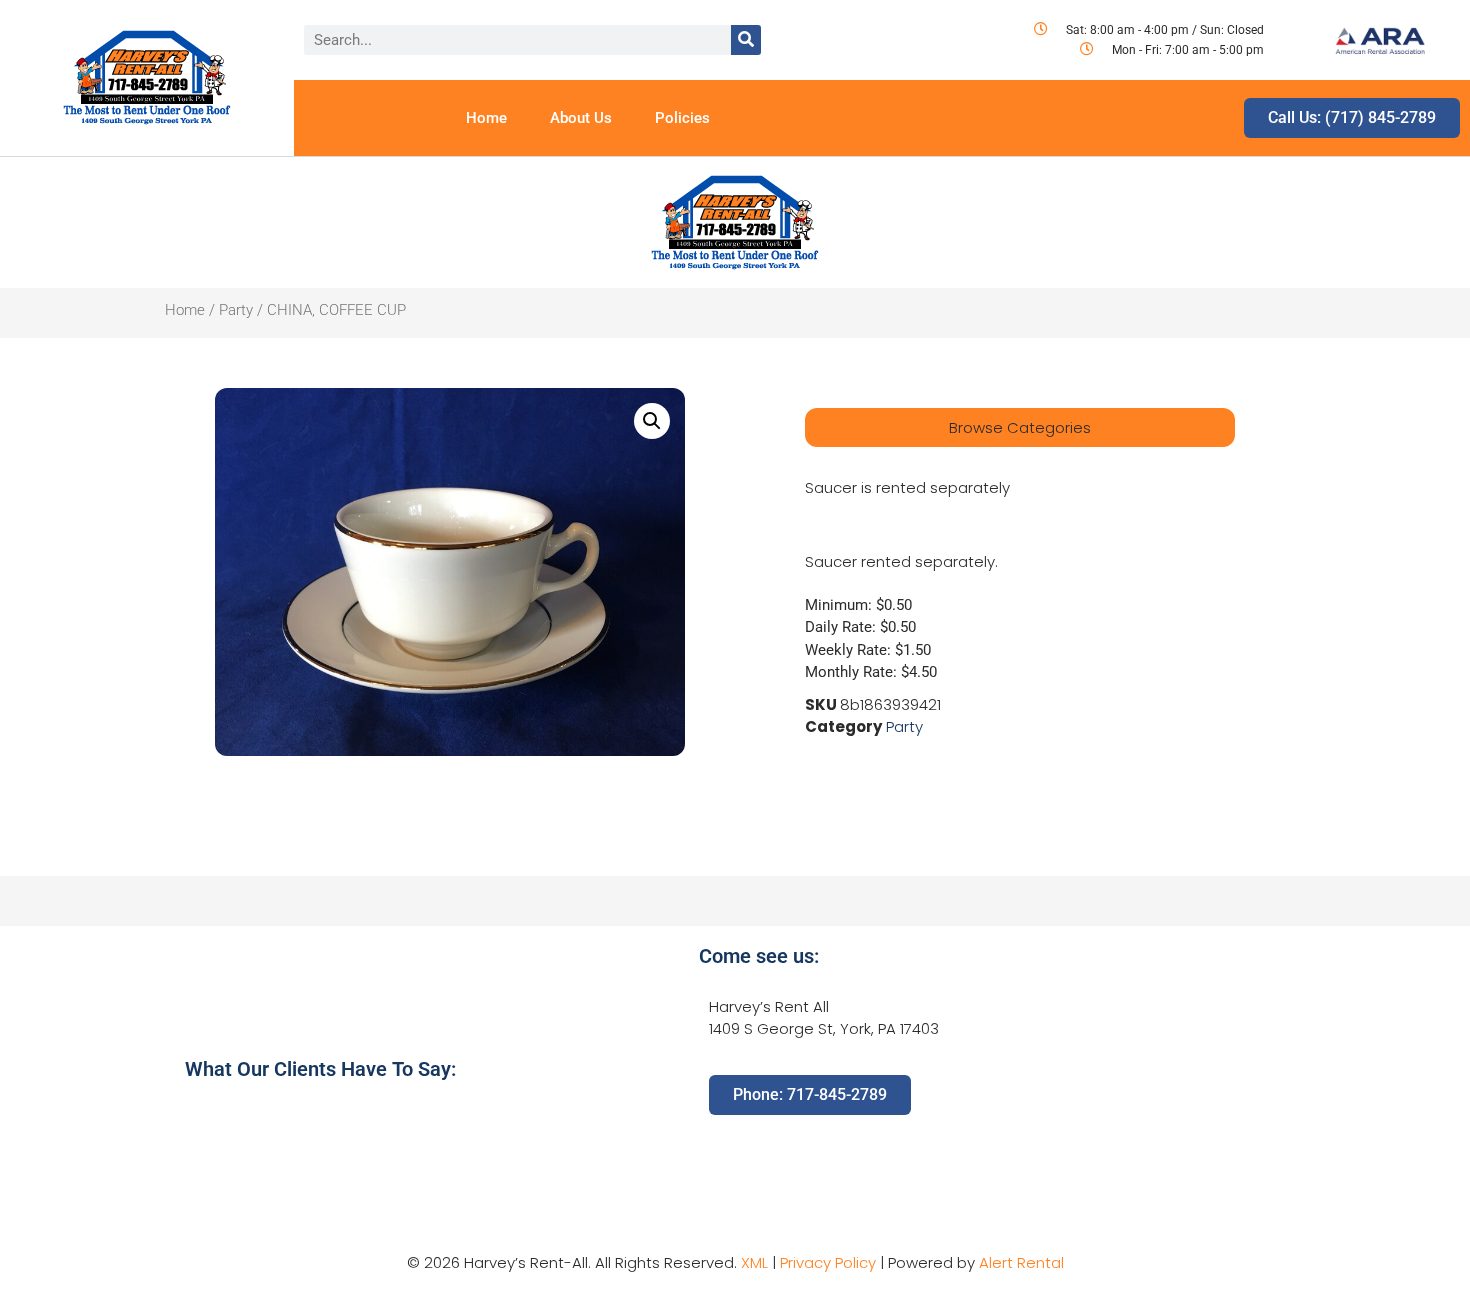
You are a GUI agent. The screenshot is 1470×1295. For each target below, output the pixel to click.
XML (754, 1262)
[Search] (746, 40)
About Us (581, 118)
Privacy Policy (828, 1262)
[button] (652, 421)
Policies (682, 118)
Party (236, 310)
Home (486, 118)
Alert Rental (1021, 1262)
